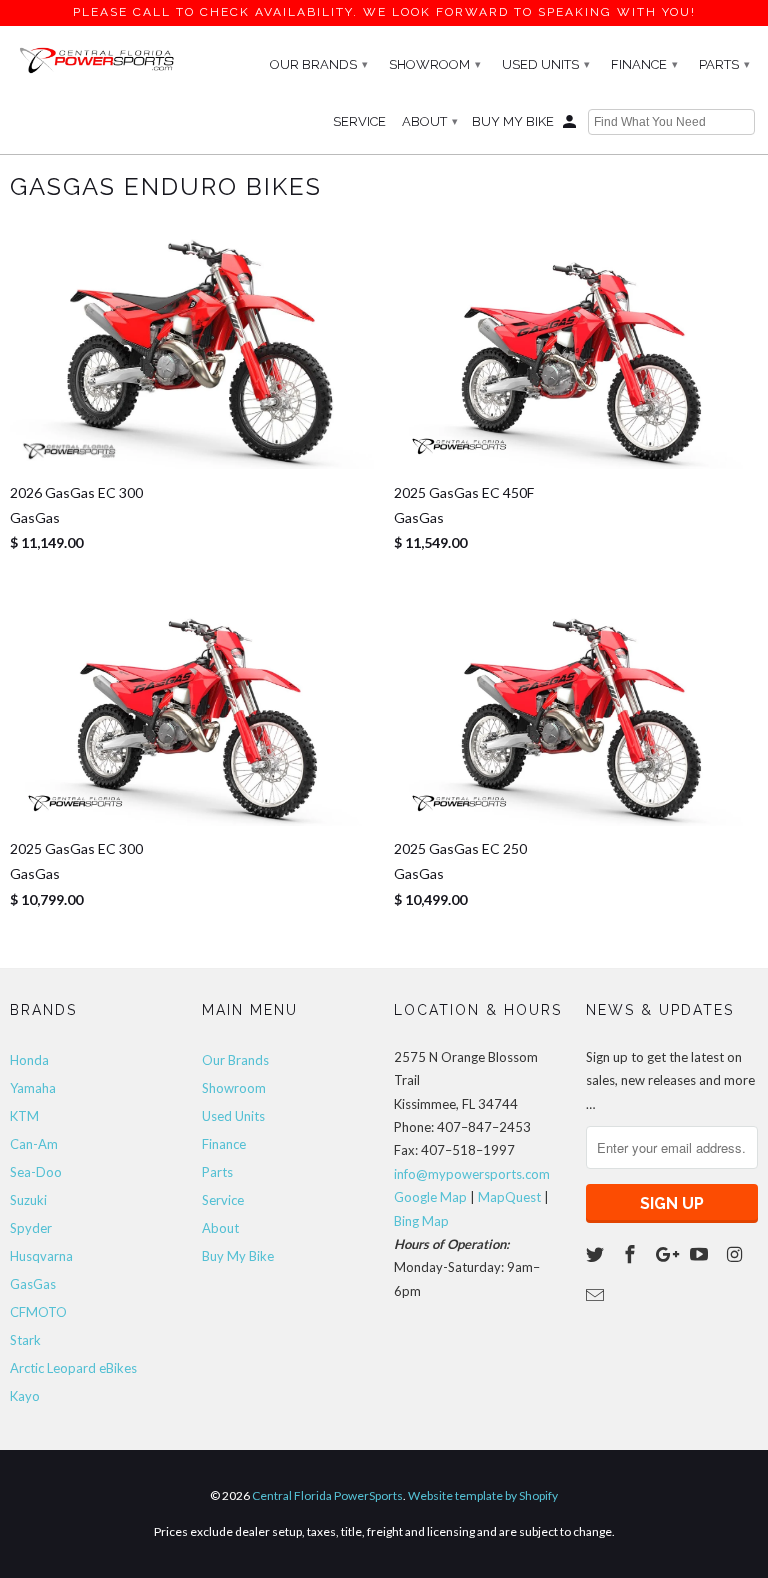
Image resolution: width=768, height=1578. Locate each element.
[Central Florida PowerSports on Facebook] (632, 1254)
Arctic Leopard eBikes (73, 1368)
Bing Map (421, 1221)
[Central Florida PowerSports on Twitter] (597, 1254)
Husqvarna (41, 1256)
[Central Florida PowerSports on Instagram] (736, 1254)
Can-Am (34, 1144)
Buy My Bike (513, 121)
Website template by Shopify (483, 1495)
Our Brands (319, 64)
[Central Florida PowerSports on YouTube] (701, 1254)
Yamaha (33, 1088)
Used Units (546, 64)
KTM (24, 1116)
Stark (25, 1340)
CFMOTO (38, 1312)
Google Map (430, 1197)
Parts (724, 64)
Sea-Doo (36, 1172)
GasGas (33, 1284)
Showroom (435, 64)
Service (359, 121)
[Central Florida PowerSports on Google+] (667, 1254)
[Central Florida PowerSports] (96, 59)
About (430, 121)
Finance (644, 64)
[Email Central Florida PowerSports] (597, 1295)
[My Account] (571, 126)
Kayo (25, 1396)
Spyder (31, 1228)
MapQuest (509, 1197)
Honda (29, 1060)
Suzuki (28, 1200)
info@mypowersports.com (472, 1174)
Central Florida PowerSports (327, 1495)
